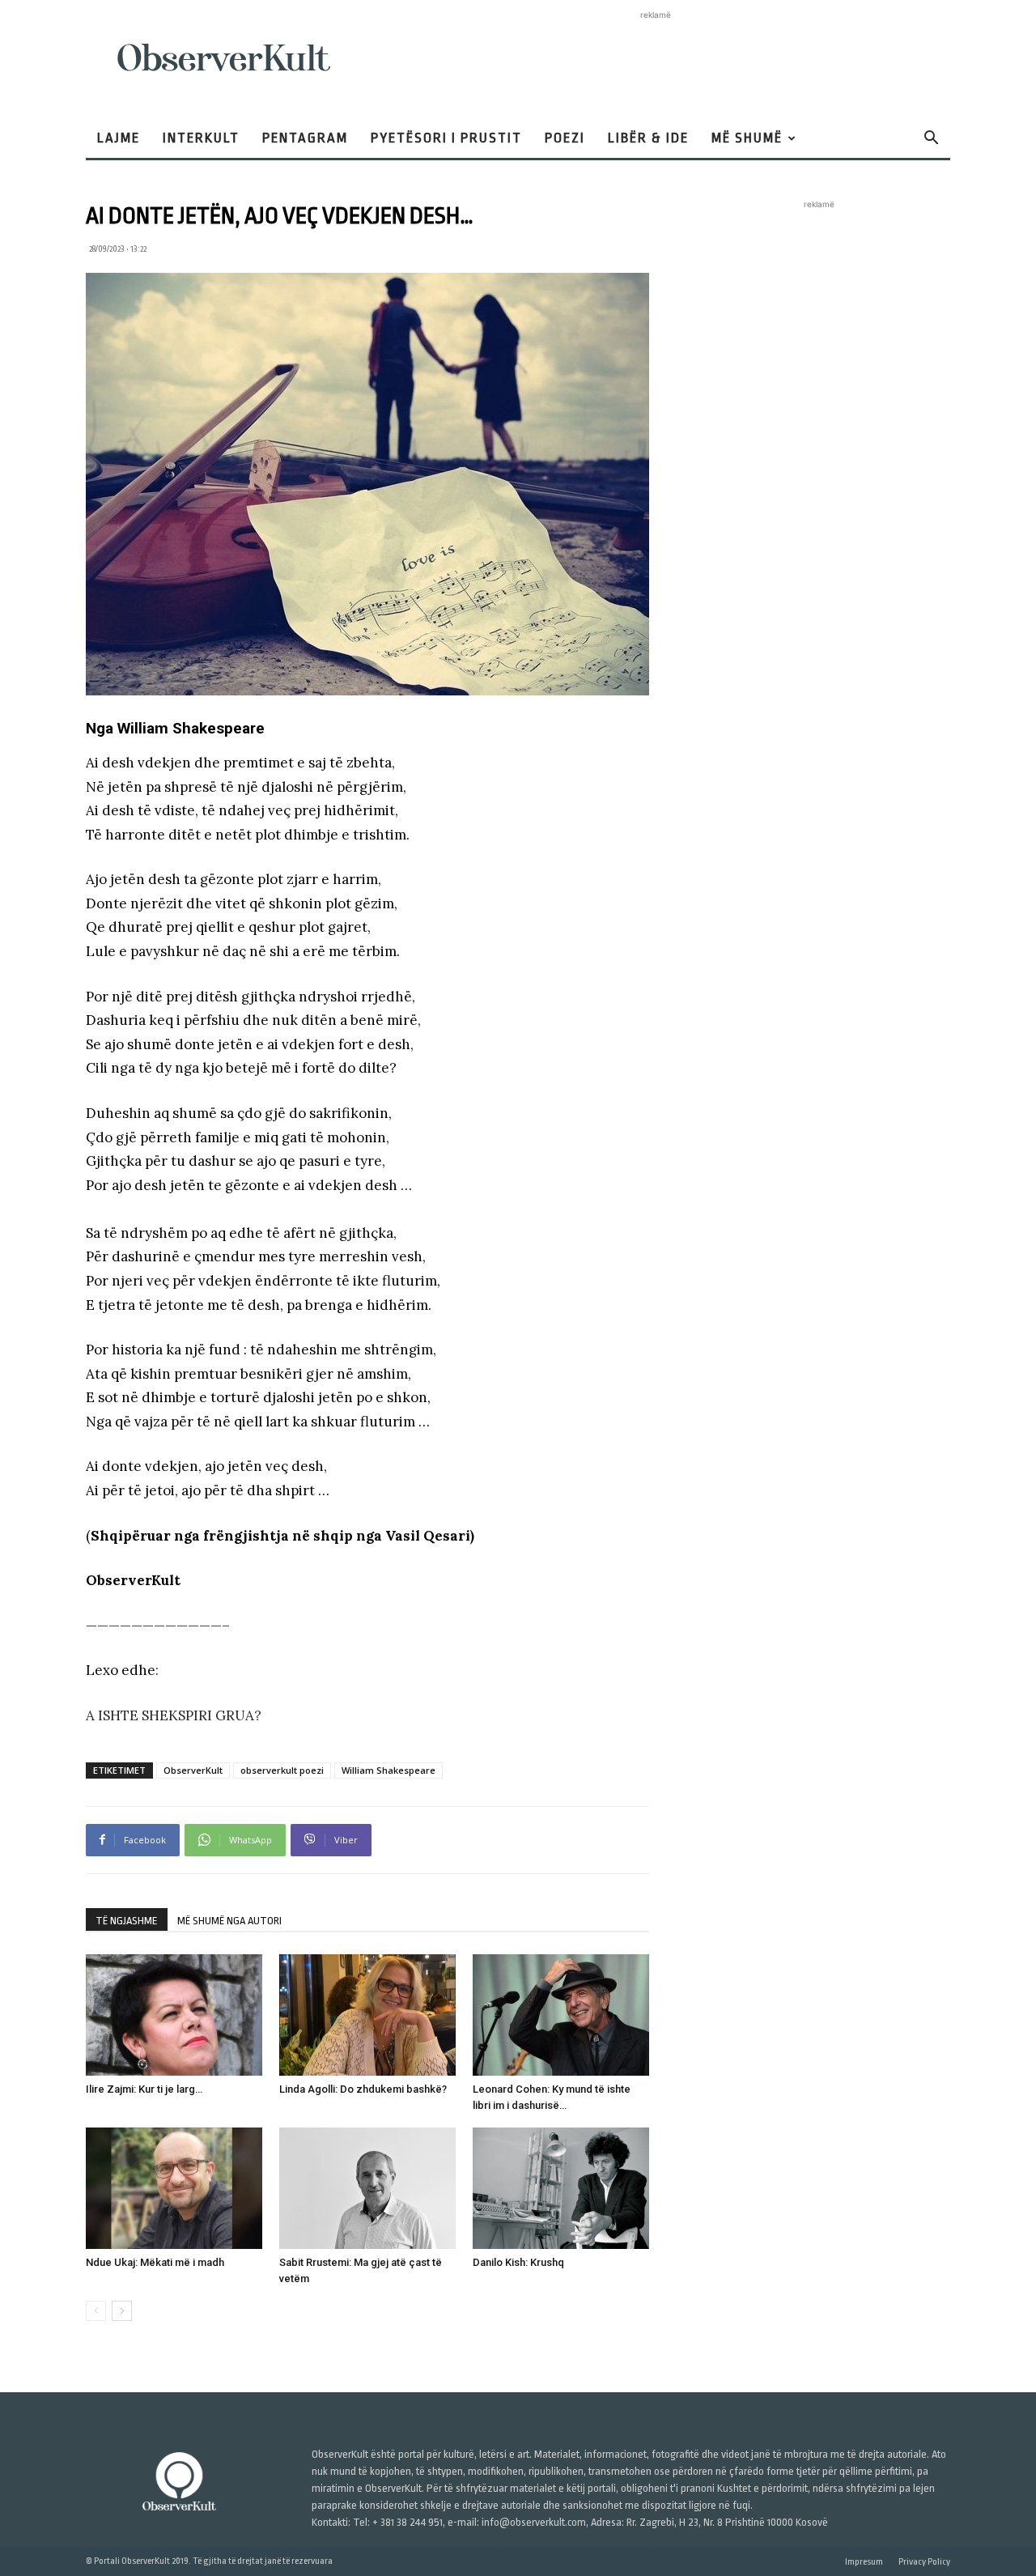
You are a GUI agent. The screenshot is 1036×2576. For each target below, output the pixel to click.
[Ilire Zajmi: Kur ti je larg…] (174, 2015)
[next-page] (122, 2311)
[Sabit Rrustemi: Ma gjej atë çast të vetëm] (367, 2188)
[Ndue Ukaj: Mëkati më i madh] (174, 2188)
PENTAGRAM (305, 138)
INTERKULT (201, 138)
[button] (931, 140)
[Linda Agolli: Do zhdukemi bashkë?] (367, 2015)
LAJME (119, 138)
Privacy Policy (924, 2562)
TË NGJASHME (127, 1921)
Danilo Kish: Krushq (518, 2262)
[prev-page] (96, 2311)
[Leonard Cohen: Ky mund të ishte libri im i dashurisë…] (561, 2015)
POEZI (565, 138)
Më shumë (747, 138)
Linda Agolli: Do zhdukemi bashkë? (363, 2089)
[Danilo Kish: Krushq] (561, 2188)
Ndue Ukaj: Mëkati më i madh (155, 2262)
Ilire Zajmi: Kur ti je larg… (144, 2089)
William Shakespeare (388, 1770)
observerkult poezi (282, 1770)
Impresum (864, 2562)
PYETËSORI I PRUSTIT (446, 138)
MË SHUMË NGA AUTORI (229, 1921)
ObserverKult (193, 1770)
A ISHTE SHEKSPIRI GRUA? (174, 1715)
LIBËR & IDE (648, 138)
